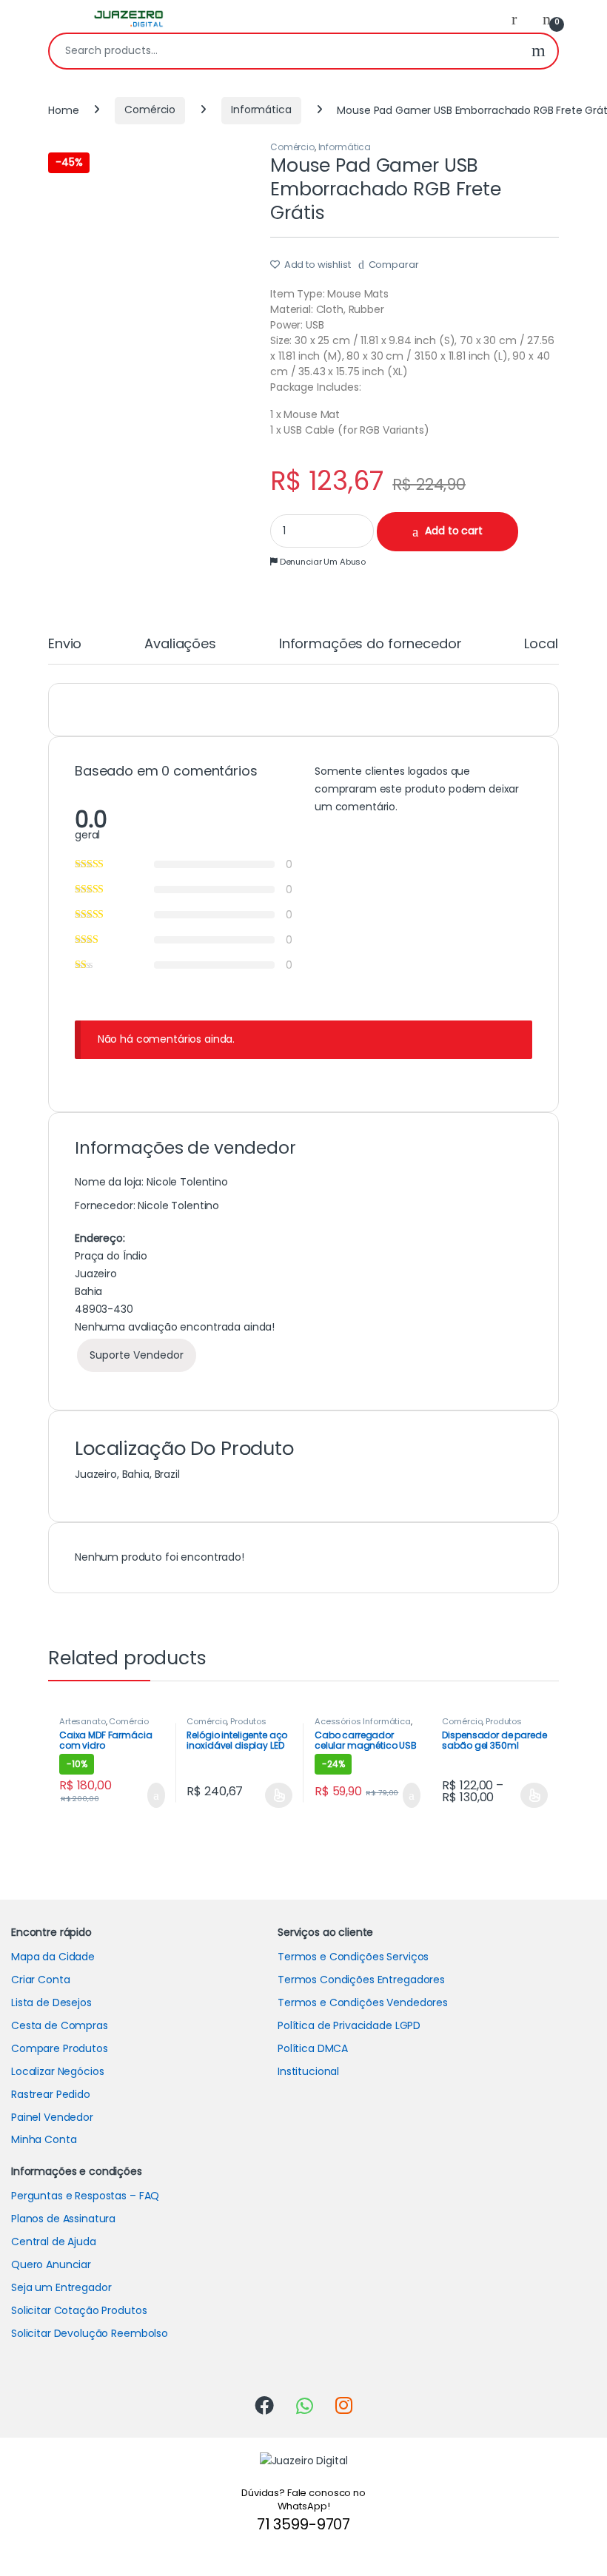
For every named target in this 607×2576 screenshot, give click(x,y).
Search (539, 51)
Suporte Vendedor (137, 1355)
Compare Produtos (60, 2048)
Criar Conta (40, 1980)
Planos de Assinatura (63, 2219)
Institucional (308, 2071)
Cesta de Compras (60, 2025)
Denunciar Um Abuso (322, 562)
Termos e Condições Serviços (353, 1957)
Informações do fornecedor (370, 645)
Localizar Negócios (57, 2071)
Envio (65, 645)
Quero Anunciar (51, 2264)
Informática (261, 110)
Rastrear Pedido (51, 2094)
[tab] (65, 650)
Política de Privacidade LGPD (349, 2025)
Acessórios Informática (363, 1721)
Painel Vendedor (52, 2117)
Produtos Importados (227, 1726)
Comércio (150, 110)
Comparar (394, 265)
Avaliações (180, 645)
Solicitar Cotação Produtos (79, 2310)
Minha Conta (44, 2139)
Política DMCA (313, 2048)
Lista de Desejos (51, 2002)
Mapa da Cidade (53, 1957)
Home (63, 110)
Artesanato (83, 1721)
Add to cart (453, 531)
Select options (274, 1795)
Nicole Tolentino (178, 1205)
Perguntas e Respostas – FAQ (85, 2196)
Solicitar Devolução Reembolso (90, 2333)
